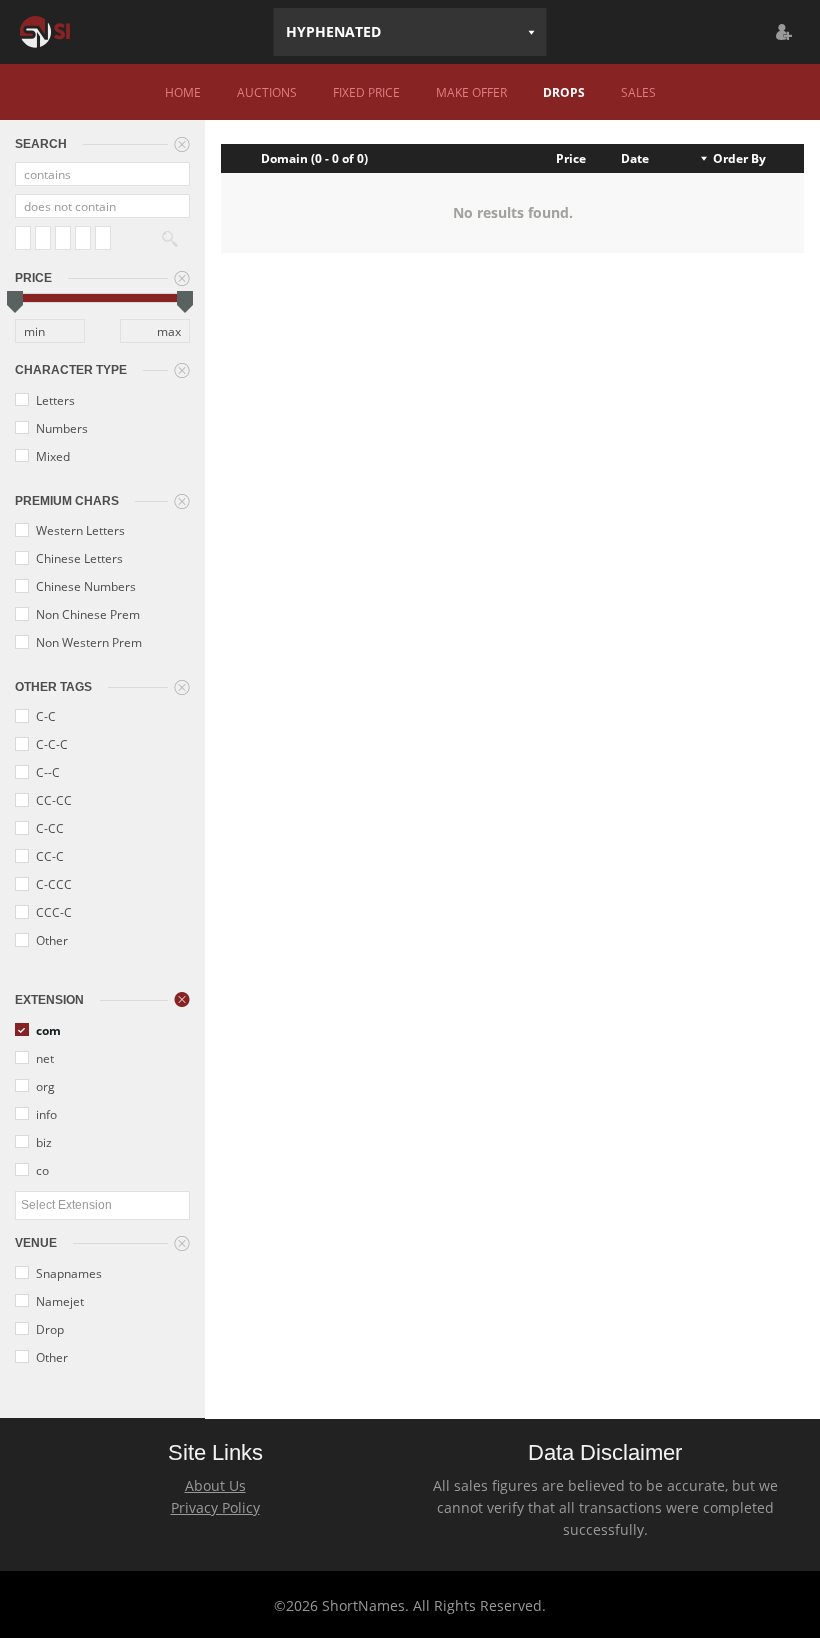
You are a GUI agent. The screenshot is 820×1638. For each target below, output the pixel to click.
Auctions (267, 92)
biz (42, 1142)
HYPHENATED (333, 31)
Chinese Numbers (84, 586)
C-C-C (50, 744)
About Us (215, 1485)
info (45, 1114)
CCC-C (52, 912)
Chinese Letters (78, 558)
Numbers (60, 428)
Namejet (58, 1301)
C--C (46, 772)
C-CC (48, 828)
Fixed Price (366, 92)
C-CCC (52, 884)
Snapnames (67, 1273)
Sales (638, 92)
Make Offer (471, 92)
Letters (54, 400)
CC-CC (52, 800)
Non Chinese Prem (86, 614)
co (41, 1170)
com (47, 1030)
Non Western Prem (87, 642)
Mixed (51, 456)
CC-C (48, 856)
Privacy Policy (215, 1507)
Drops (564, 92)
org (44, 1086)
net (43, 1058)
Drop (48, 1329)
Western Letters (79, 530)
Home (183, 92)
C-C (44, 716)
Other (50, 940)
